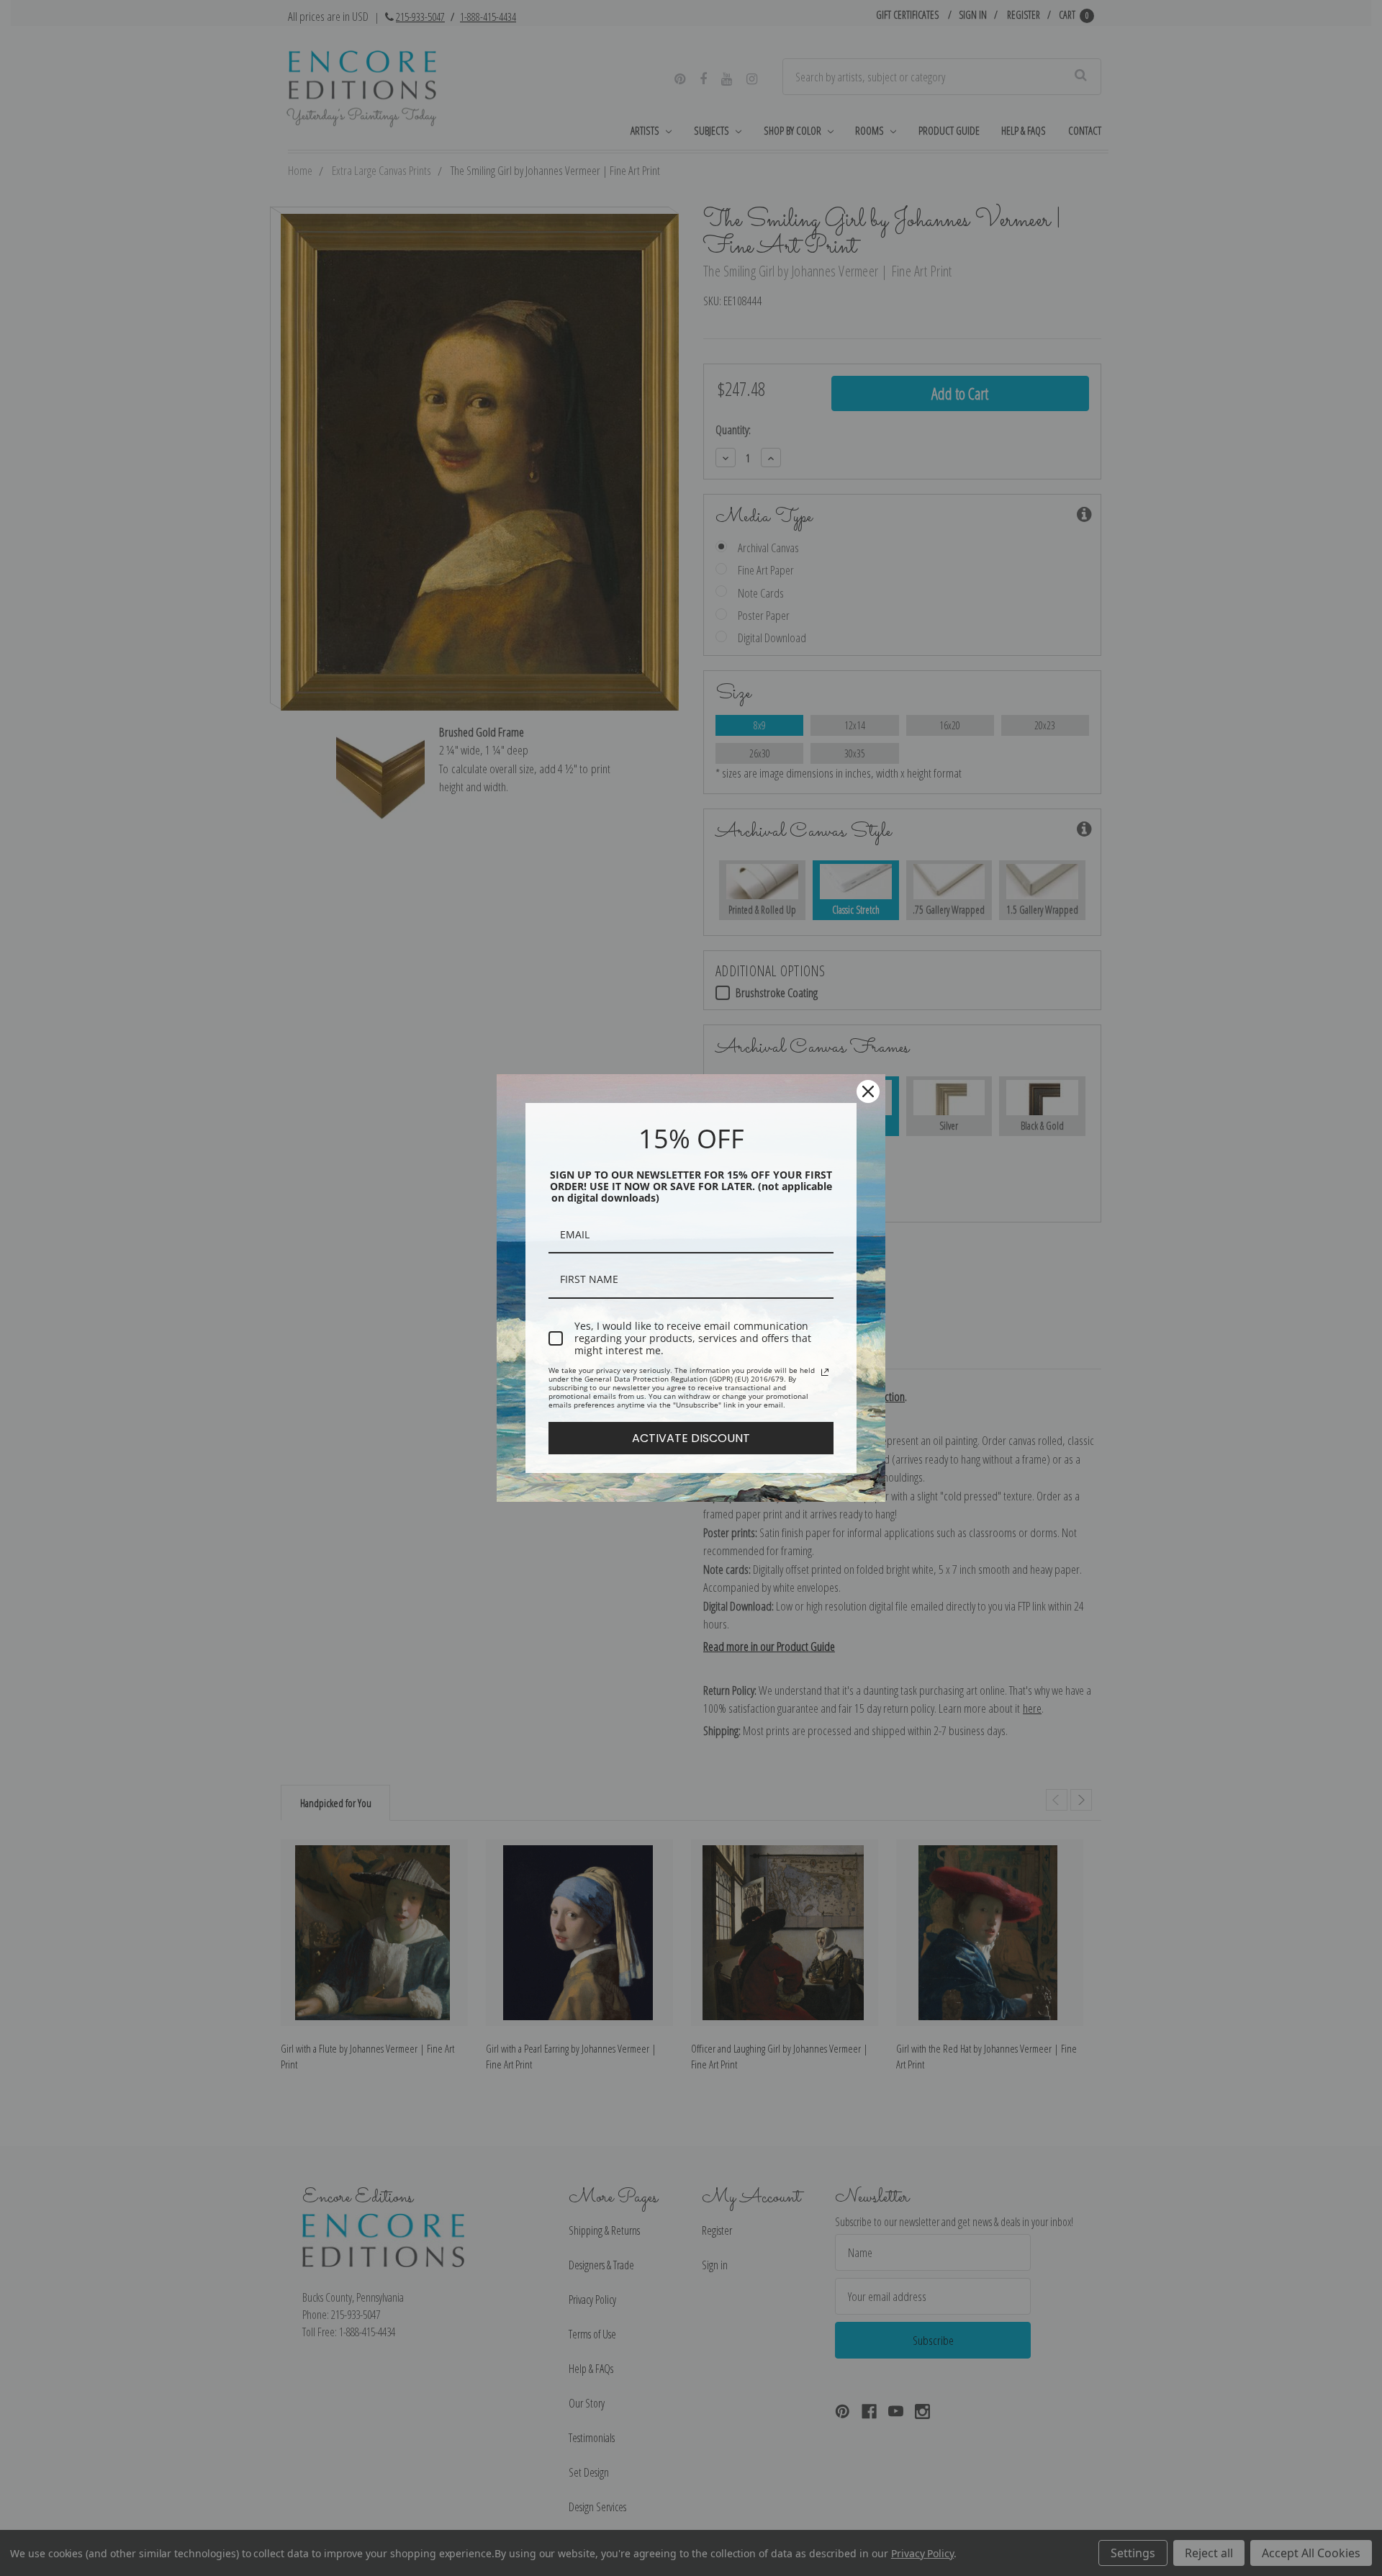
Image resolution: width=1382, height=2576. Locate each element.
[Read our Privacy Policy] (825, 1372)
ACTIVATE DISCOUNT (691, 1438)
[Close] (868, 1091)
